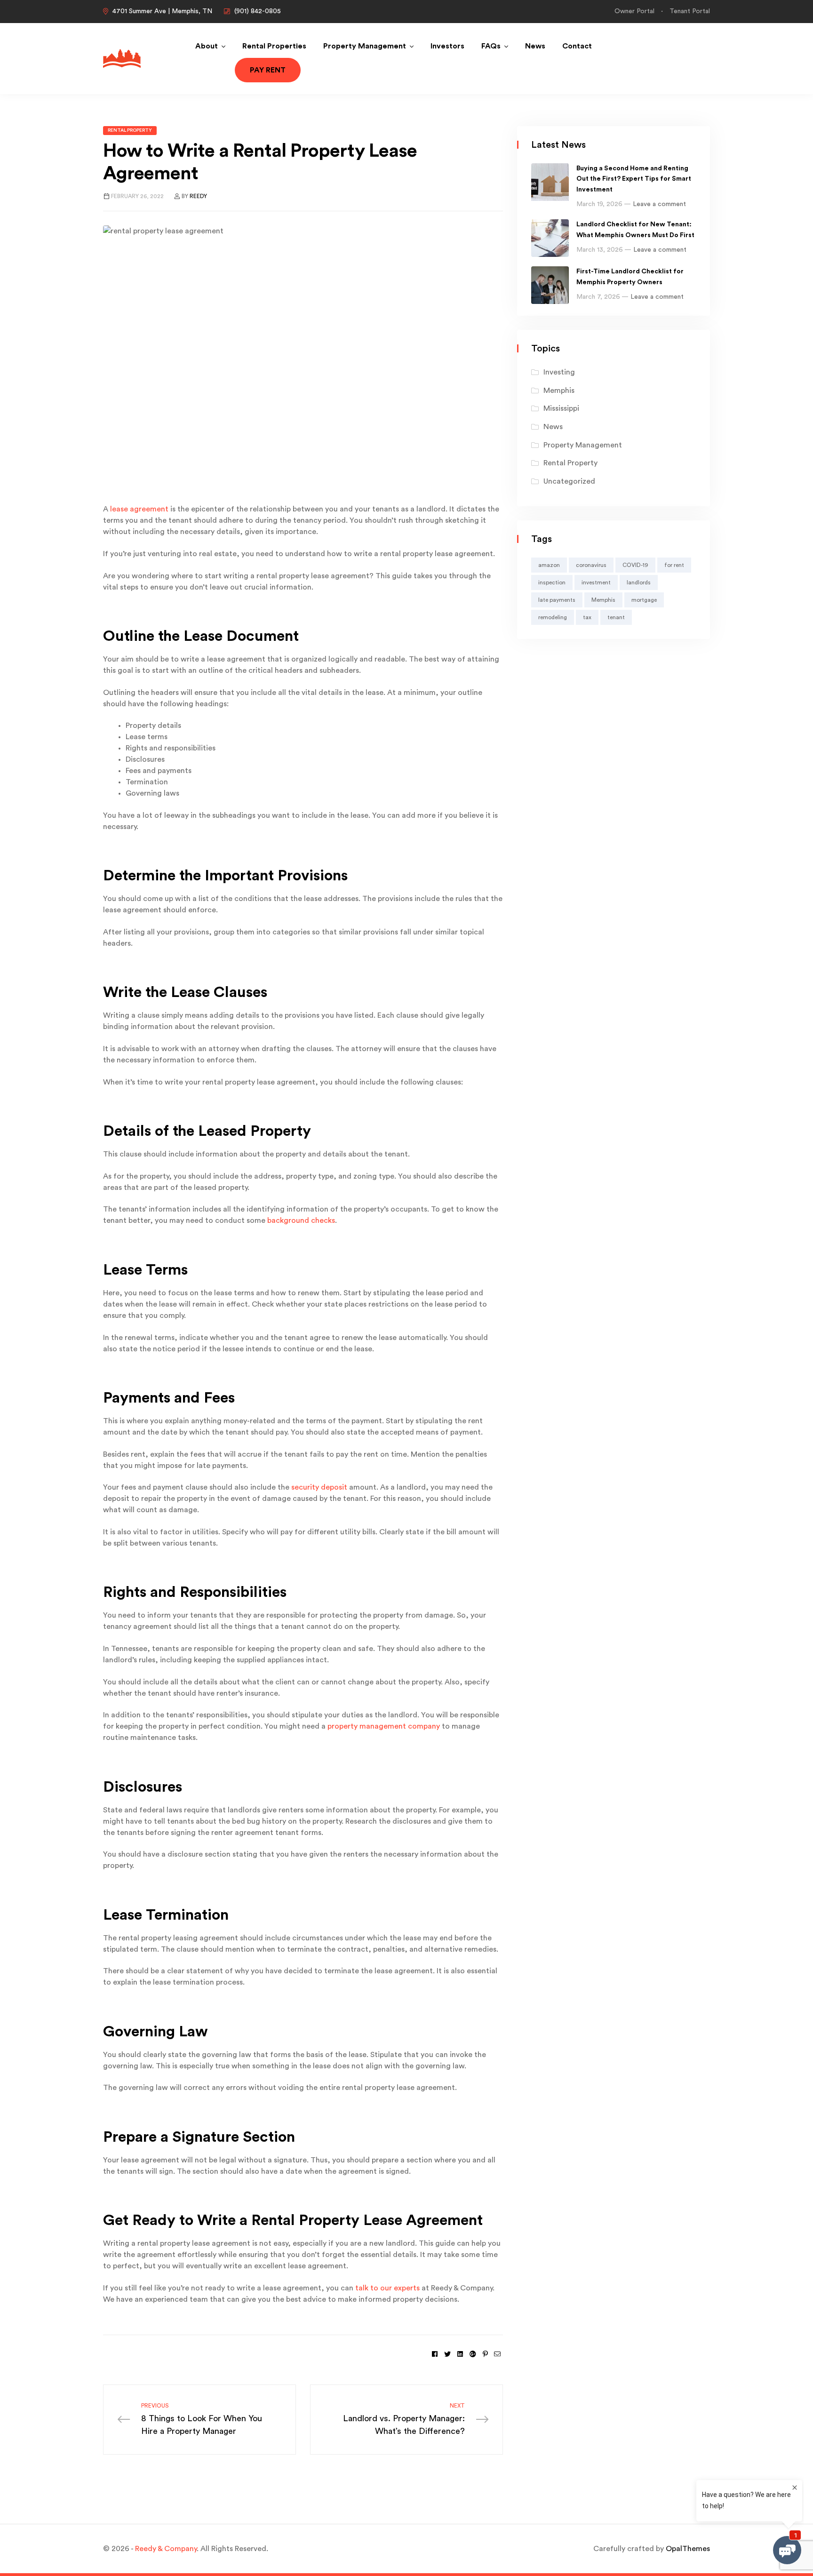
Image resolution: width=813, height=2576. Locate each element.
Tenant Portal (690, 11)
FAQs (491, 46)
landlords (639, 582)
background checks (301, 1220)
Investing (559, 372)
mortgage (644, 600)
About (207, 46)
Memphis (559, 391)
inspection (552, 582)
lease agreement (139, 509)
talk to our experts (387, 2288)
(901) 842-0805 (258, 11)
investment (596, 582)
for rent (674, 565)
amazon (549, 565)
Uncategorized (569, 481)
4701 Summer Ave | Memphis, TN (162, 11)
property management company (384, 1726)
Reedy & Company (166, 2549)
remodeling (553, 617)
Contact (577, 46)
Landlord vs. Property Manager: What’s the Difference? (404, 2419)
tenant (616, 617)
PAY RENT (268, 70)
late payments (557, 600)
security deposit (319, 1487)
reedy (198, 196)
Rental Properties (274, 46)
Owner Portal (634, 11)
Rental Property (130, 130)
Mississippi (561, 408)
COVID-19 (635, 565)
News (535, 46)
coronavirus (591, 565)
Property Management (365, 46)
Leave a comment (659, 204)
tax (587, 617)
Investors (447, 46)
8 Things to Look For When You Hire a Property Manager (202, 2419)
